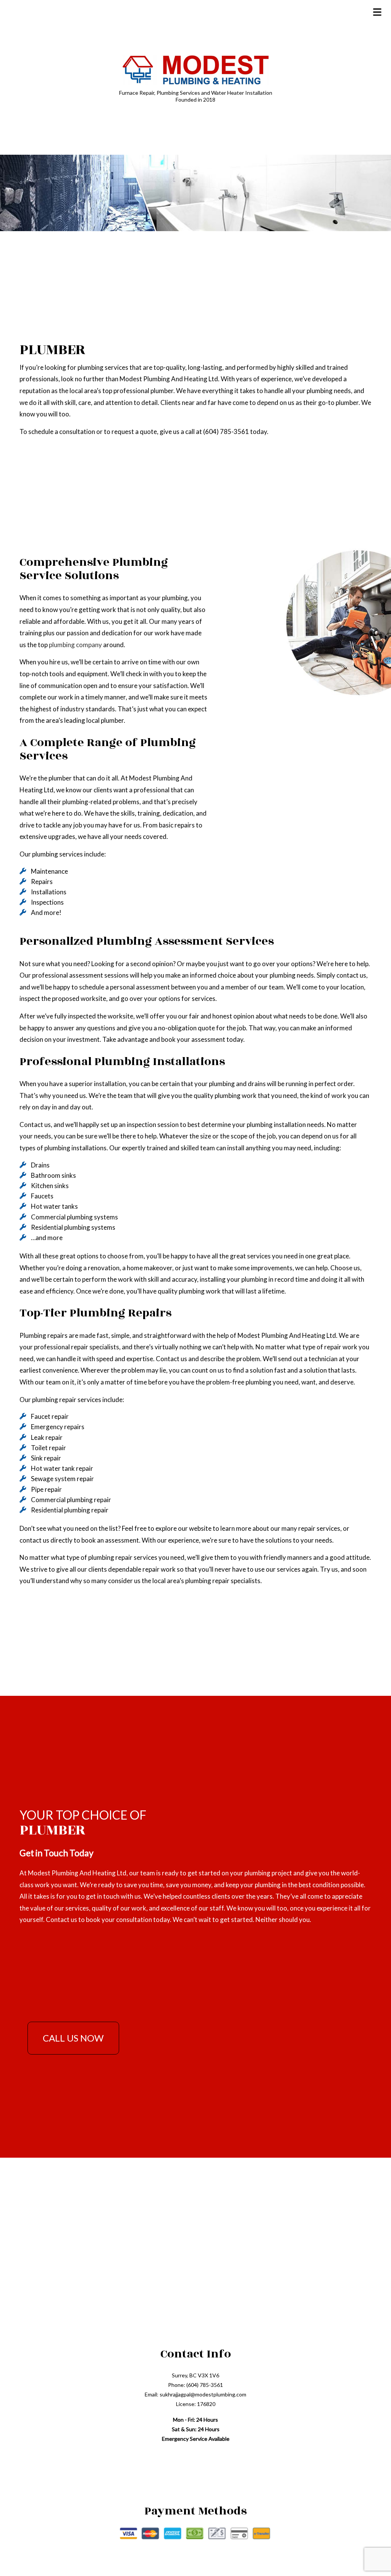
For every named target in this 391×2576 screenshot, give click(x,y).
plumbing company (75, 645)
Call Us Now (73, 2038)
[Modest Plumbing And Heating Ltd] (195, 69)
